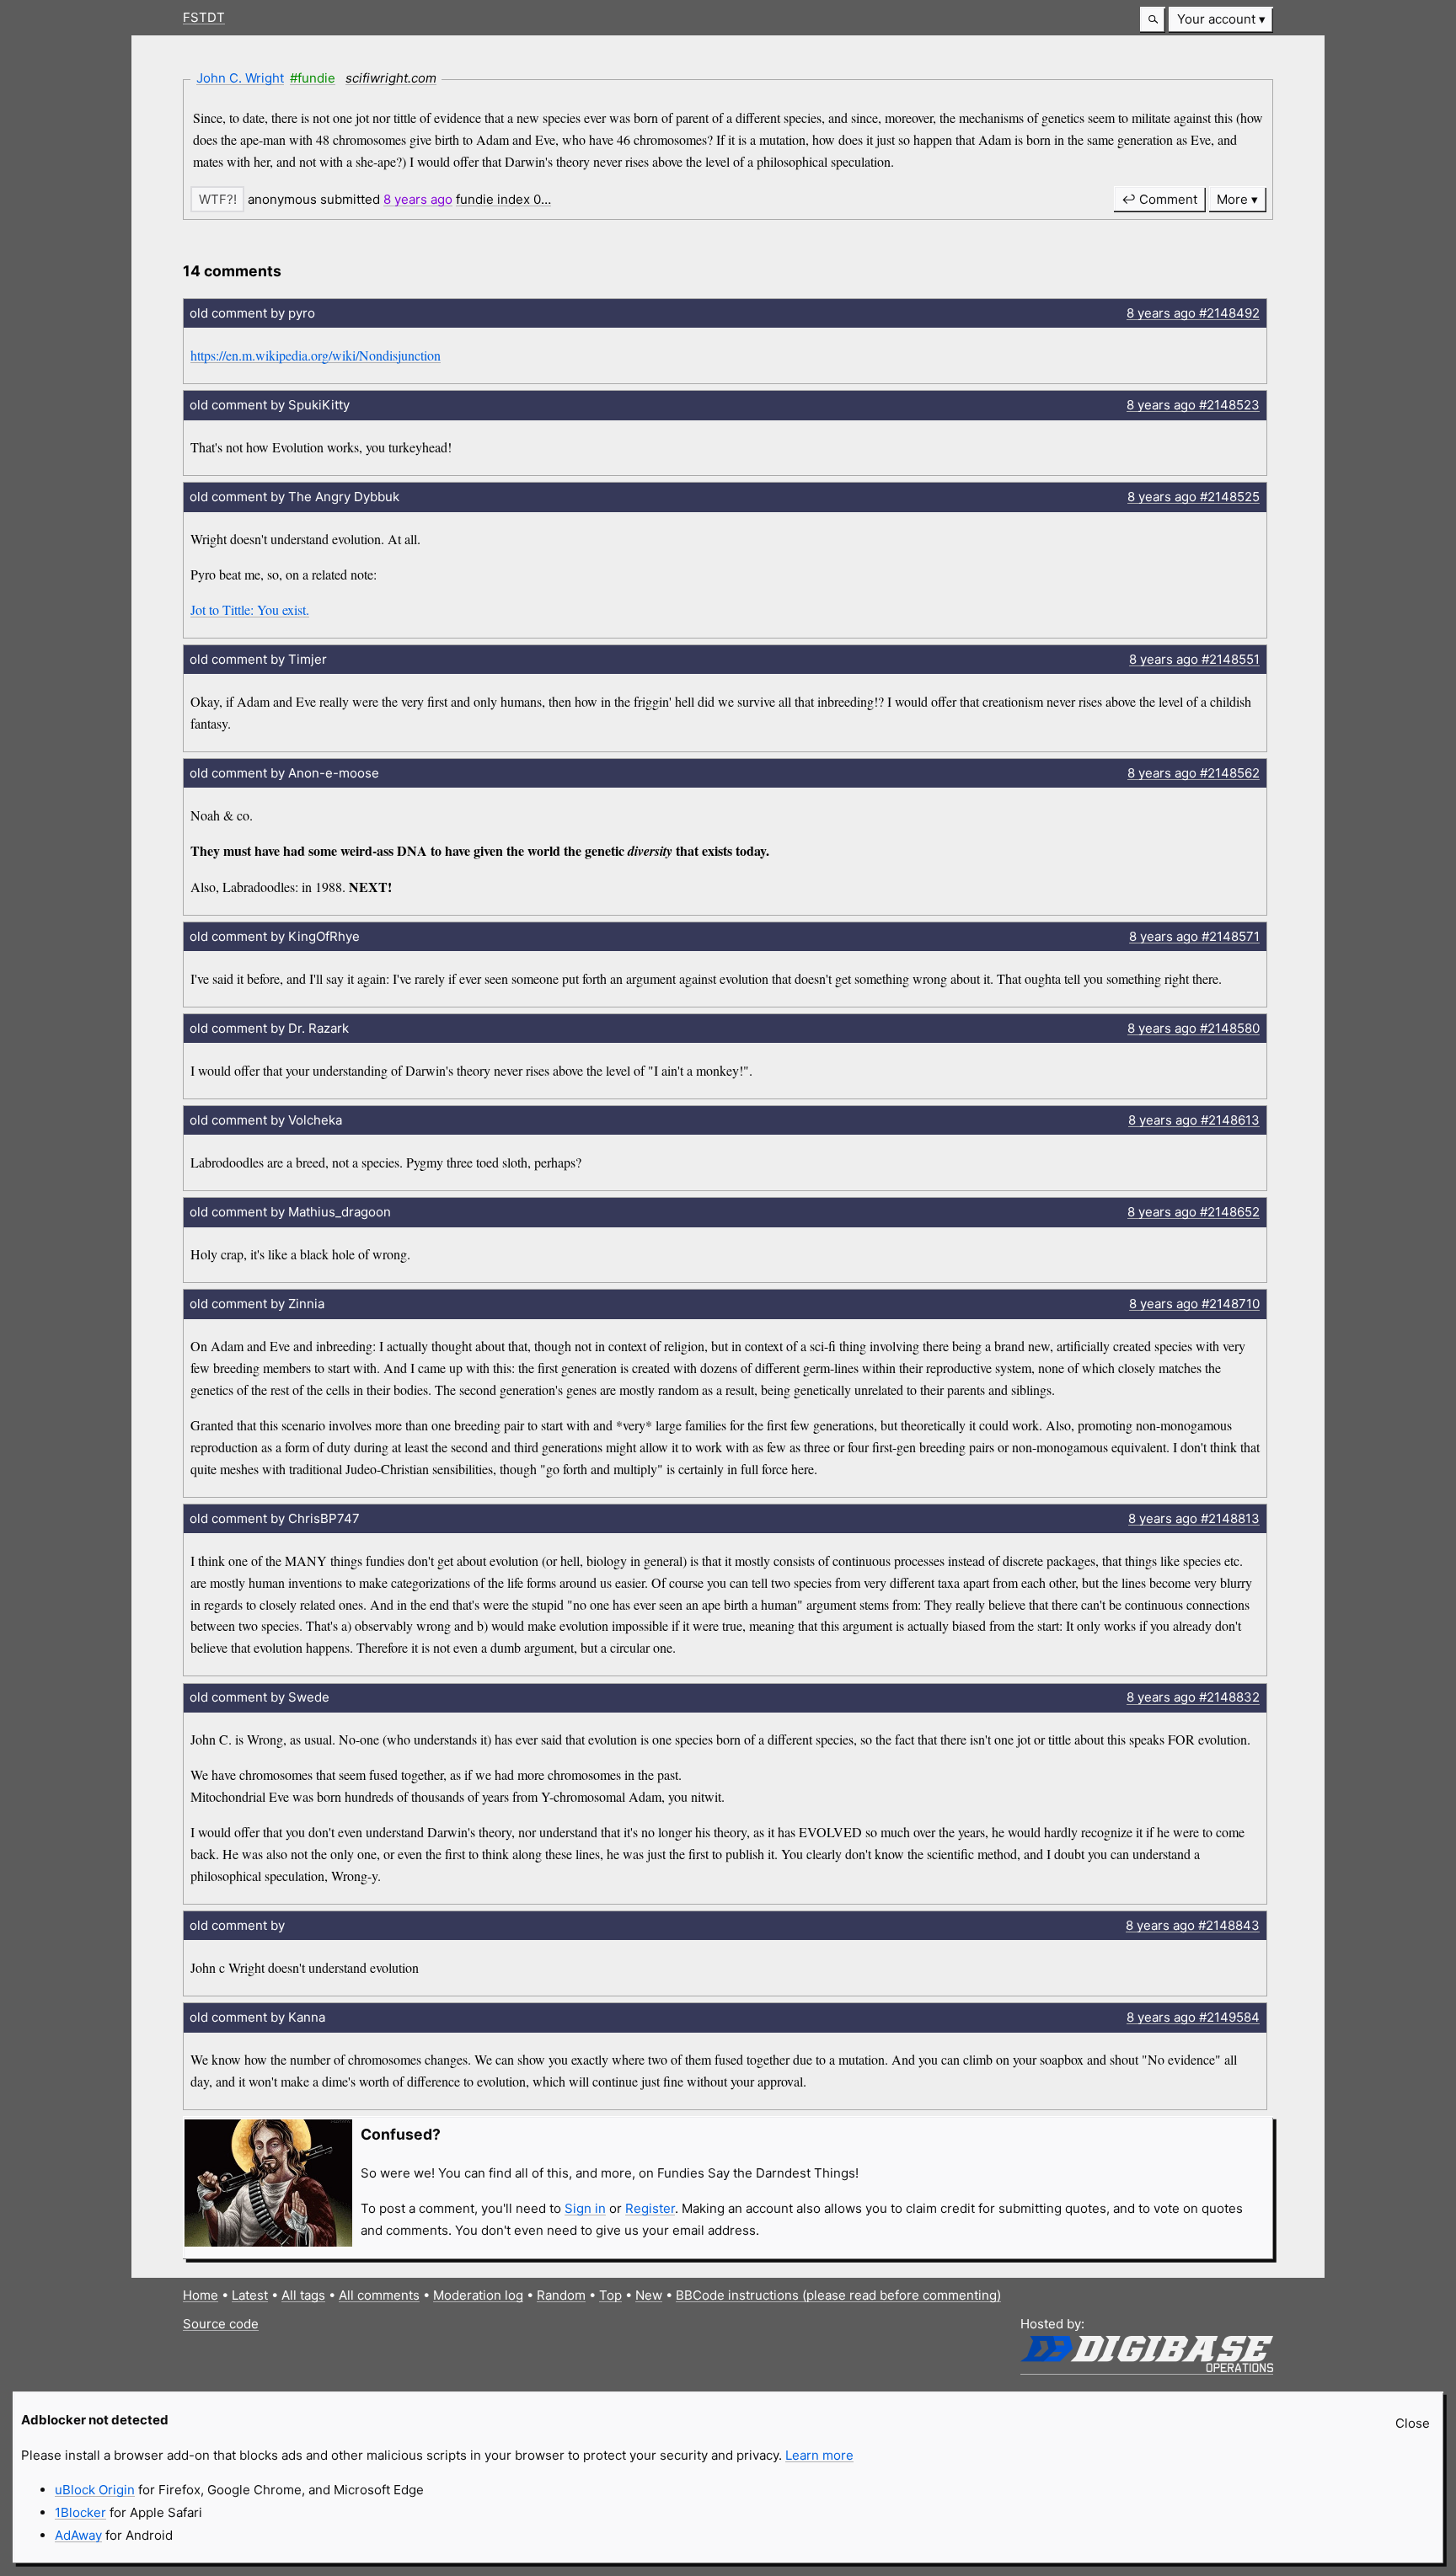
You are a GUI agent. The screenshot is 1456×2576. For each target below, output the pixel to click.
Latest (250, 2295)
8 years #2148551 (1194, 659)
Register (650, 2208)
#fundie (313, 78)
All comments (379, 2295)
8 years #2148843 (1193, 1925)
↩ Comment (1159, 199)
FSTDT (204, 17)
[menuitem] (1221, 20)
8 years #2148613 (1194, 1120)
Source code (221, 2324)
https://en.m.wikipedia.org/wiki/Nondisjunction (316, 355)
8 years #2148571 (1194, 936)
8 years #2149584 (1193, 2017)
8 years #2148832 (1193, 1697)
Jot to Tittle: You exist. (250, 609)
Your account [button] (1216, 19)
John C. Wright (240, 78)
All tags (303, 2295)
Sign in (585, 2208)
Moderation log (478, 2295)
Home (201, 2295)
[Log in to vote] (217, 199)
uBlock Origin (95, 2490)
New (649, 2295)
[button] (1153, 20)
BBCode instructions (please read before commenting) (838, 2295)
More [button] (1232, 199)
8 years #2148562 (1194, 773)
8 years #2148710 (1194, 1304)
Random (561, 2295)
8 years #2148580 (1194, 1028)
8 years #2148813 (1194, 1518)
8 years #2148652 (1194, 1212)
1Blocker (80, 2512)
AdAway (78, 2535)
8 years (418, 199)
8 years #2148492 (1193, 313)
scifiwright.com (391, 78)
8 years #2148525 (1194, 497)
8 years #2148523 (1193, 405)
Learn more (819, 2455)
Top (610, 2295)
